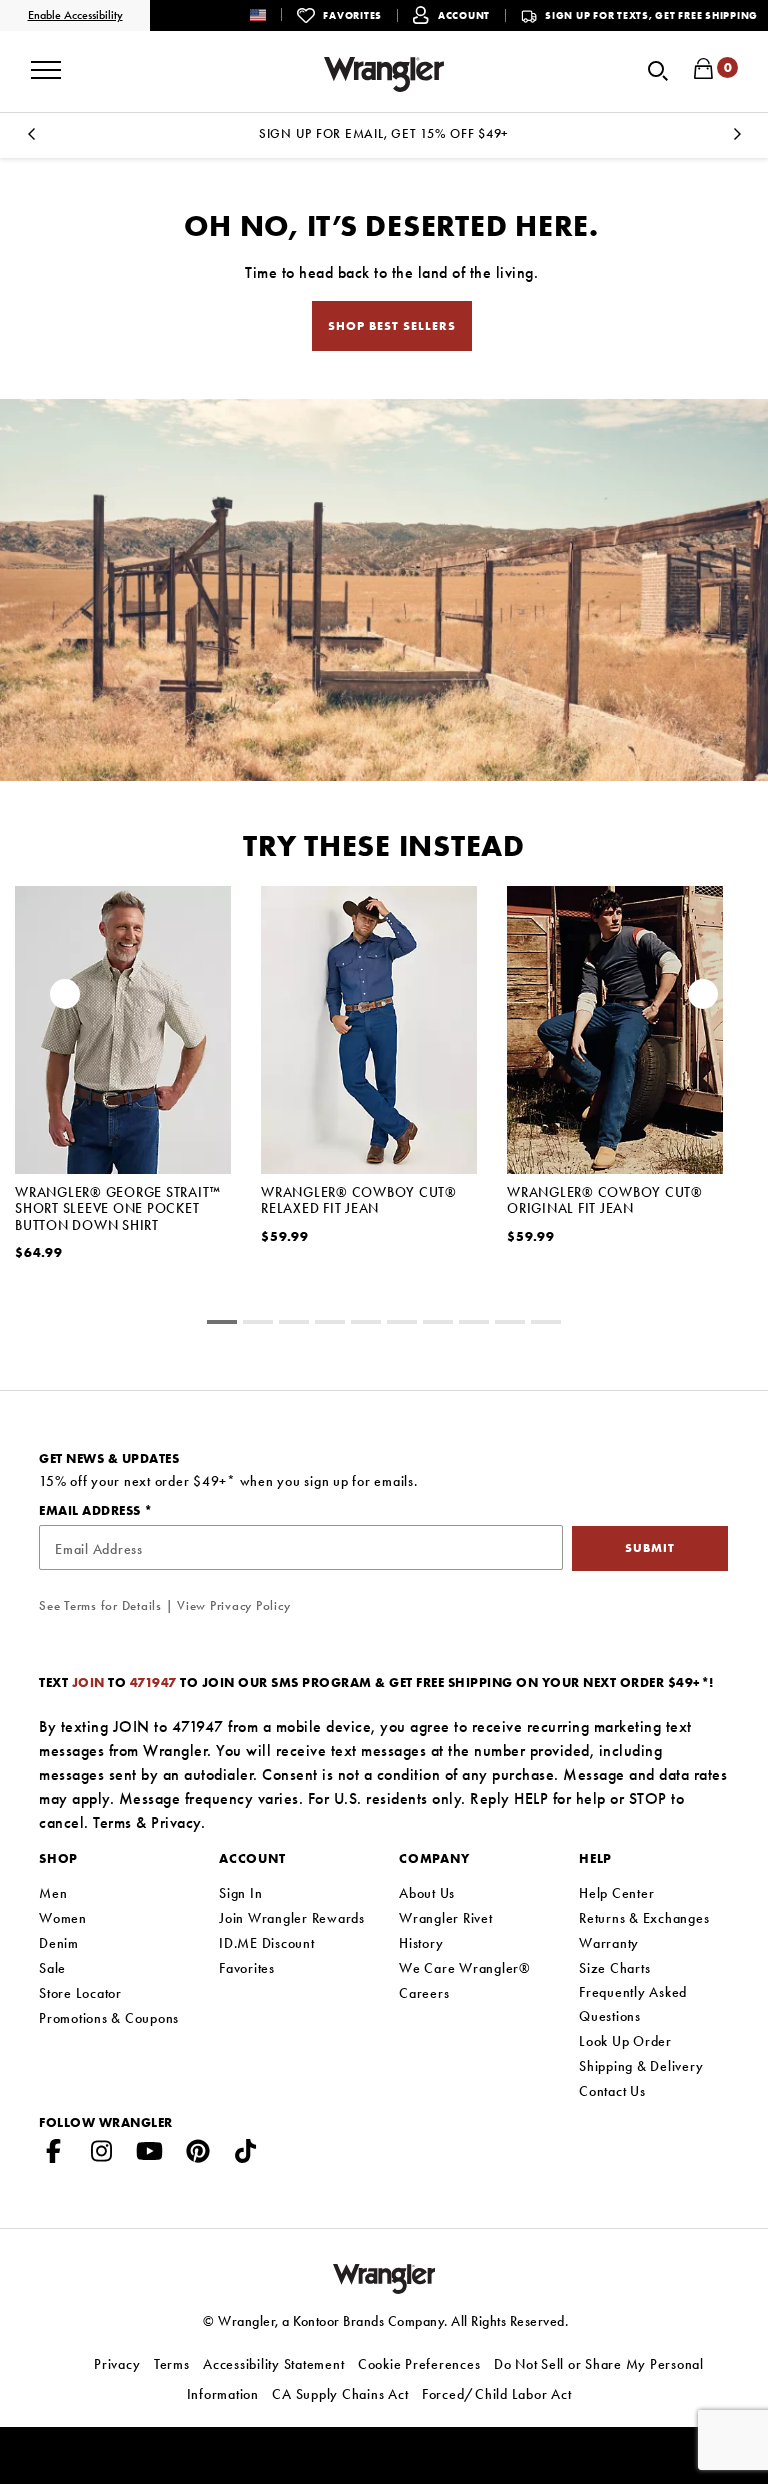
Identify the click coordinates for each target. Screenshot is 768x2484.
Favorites (247, 1968)
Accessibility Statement (273, 2364)
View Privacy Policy (233, 1605)
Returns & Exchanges (644, 1918)
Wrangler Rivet (446, 1918)
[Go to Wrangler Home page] (384, 2276)
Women (63, 1918)
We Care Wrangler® (465, 1968)
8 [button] (510, 1325)
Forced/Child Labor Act (497, 2394)
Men (53, 1893)
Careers (424, 1993)
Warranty (609, 1943)
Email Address (91, 1510)
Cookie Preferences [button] (419, 2364)
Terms (112, 1822)
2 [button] (294, 1325)
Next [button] (737, 139)
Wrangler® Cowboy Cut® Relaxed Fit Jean (359, 1200)
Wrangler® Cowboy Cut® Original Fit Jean (605, 1200)
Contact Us (612, 2091)
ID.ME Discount (267, 1943)
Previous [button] (31, 139)
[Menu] (46, 63)
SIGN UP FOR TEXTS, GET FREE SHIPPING (651, 15)
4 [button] (366, 1325)
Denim (59, 1943)
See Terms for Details (100, 1605)
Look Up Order (625, 2041)
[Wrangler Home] (384, 74)
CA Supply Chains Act (340, 2394)
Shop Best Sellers (392, 326)
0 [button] (222, 1325)
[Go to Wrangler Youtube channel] (150, 2155)
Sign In (240, 1893)
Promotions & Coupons (109, 2018)
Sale (52, 1968)
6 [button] (438, 1325)
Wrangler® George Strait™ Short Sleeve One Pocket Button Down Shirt (118, 1208)
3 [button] (330, 1325)
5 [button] (402, 1325)
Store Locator (80, 1993)
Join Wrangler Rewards (292, 1918)
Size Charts (614, 1968)
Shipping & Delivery (641, 2066)
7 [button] (474, 1325)
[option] (384, 133)
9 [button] (546, 1325)
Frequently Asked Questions (633, 2004)
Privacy (176, 1822)
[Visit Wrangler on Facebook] (54, 2155)
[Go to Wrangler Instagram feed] (102, 2155)
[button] (273, 14)
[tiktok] (246, 2155)
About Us (427, 1893)
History (421, 1943)
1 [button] (258, 1325)
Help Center (616, 1893)
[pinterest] (198, 2155)
